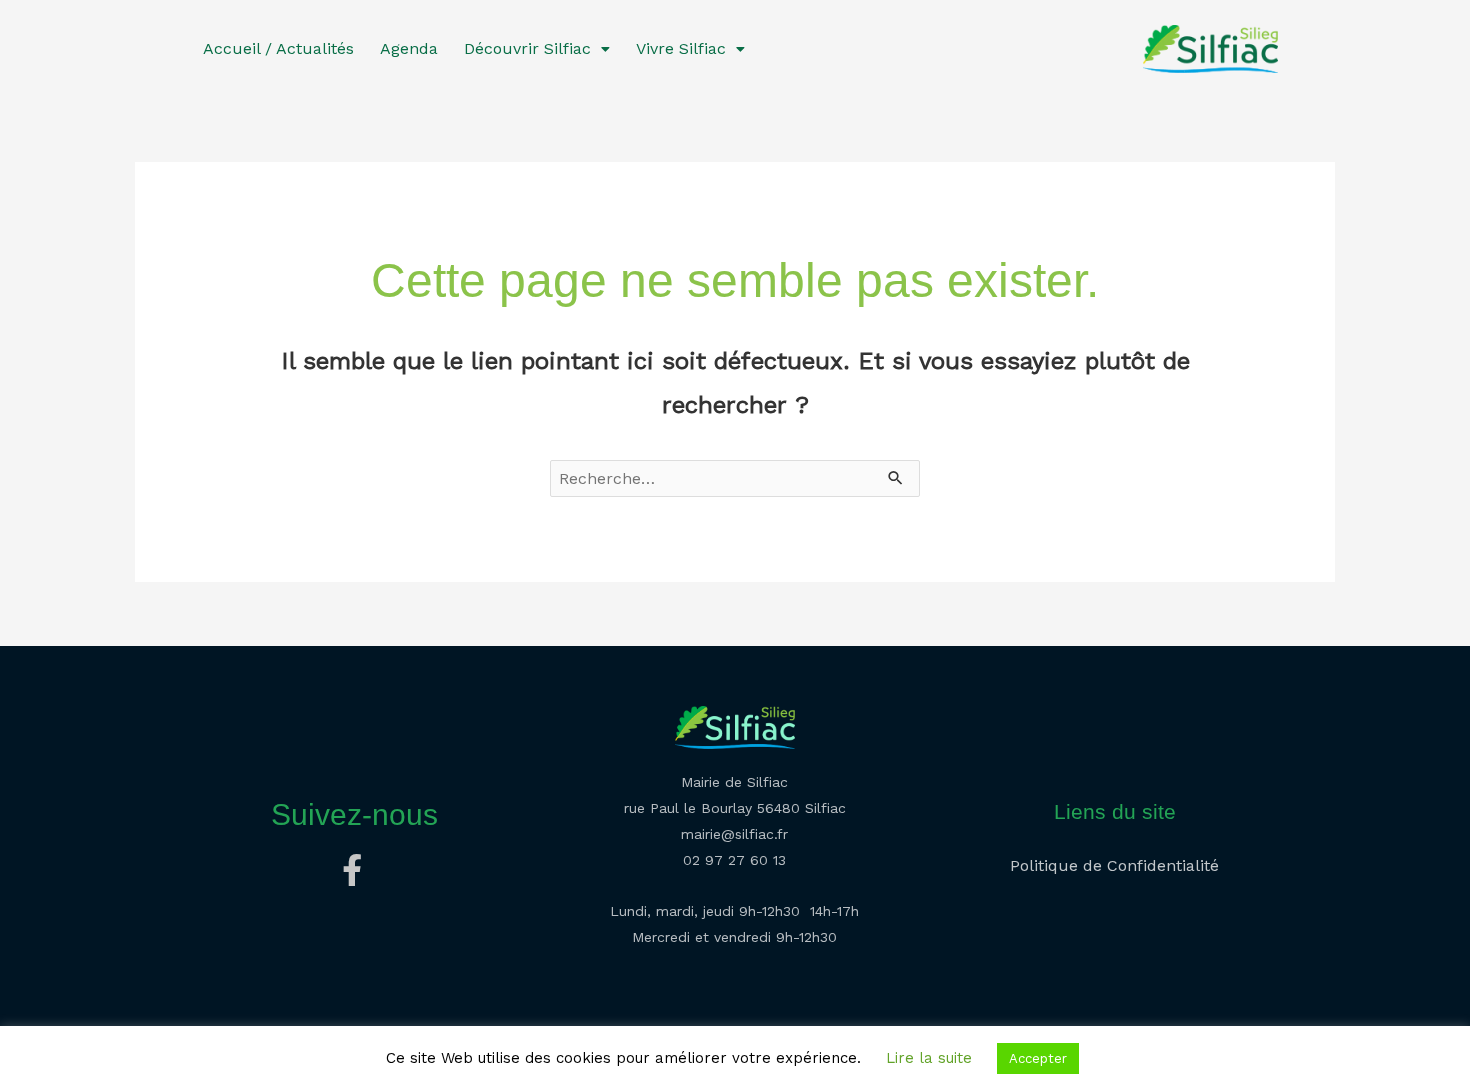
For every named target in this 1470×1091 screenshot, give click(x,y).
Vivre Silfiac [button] (681, 48)
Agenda (409, 48)
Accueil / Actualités (278, 48)
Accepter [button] (1038, 1058)
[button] (537, 49)
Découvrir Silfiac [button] (527, 48)
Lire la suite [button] (929, 1058)
